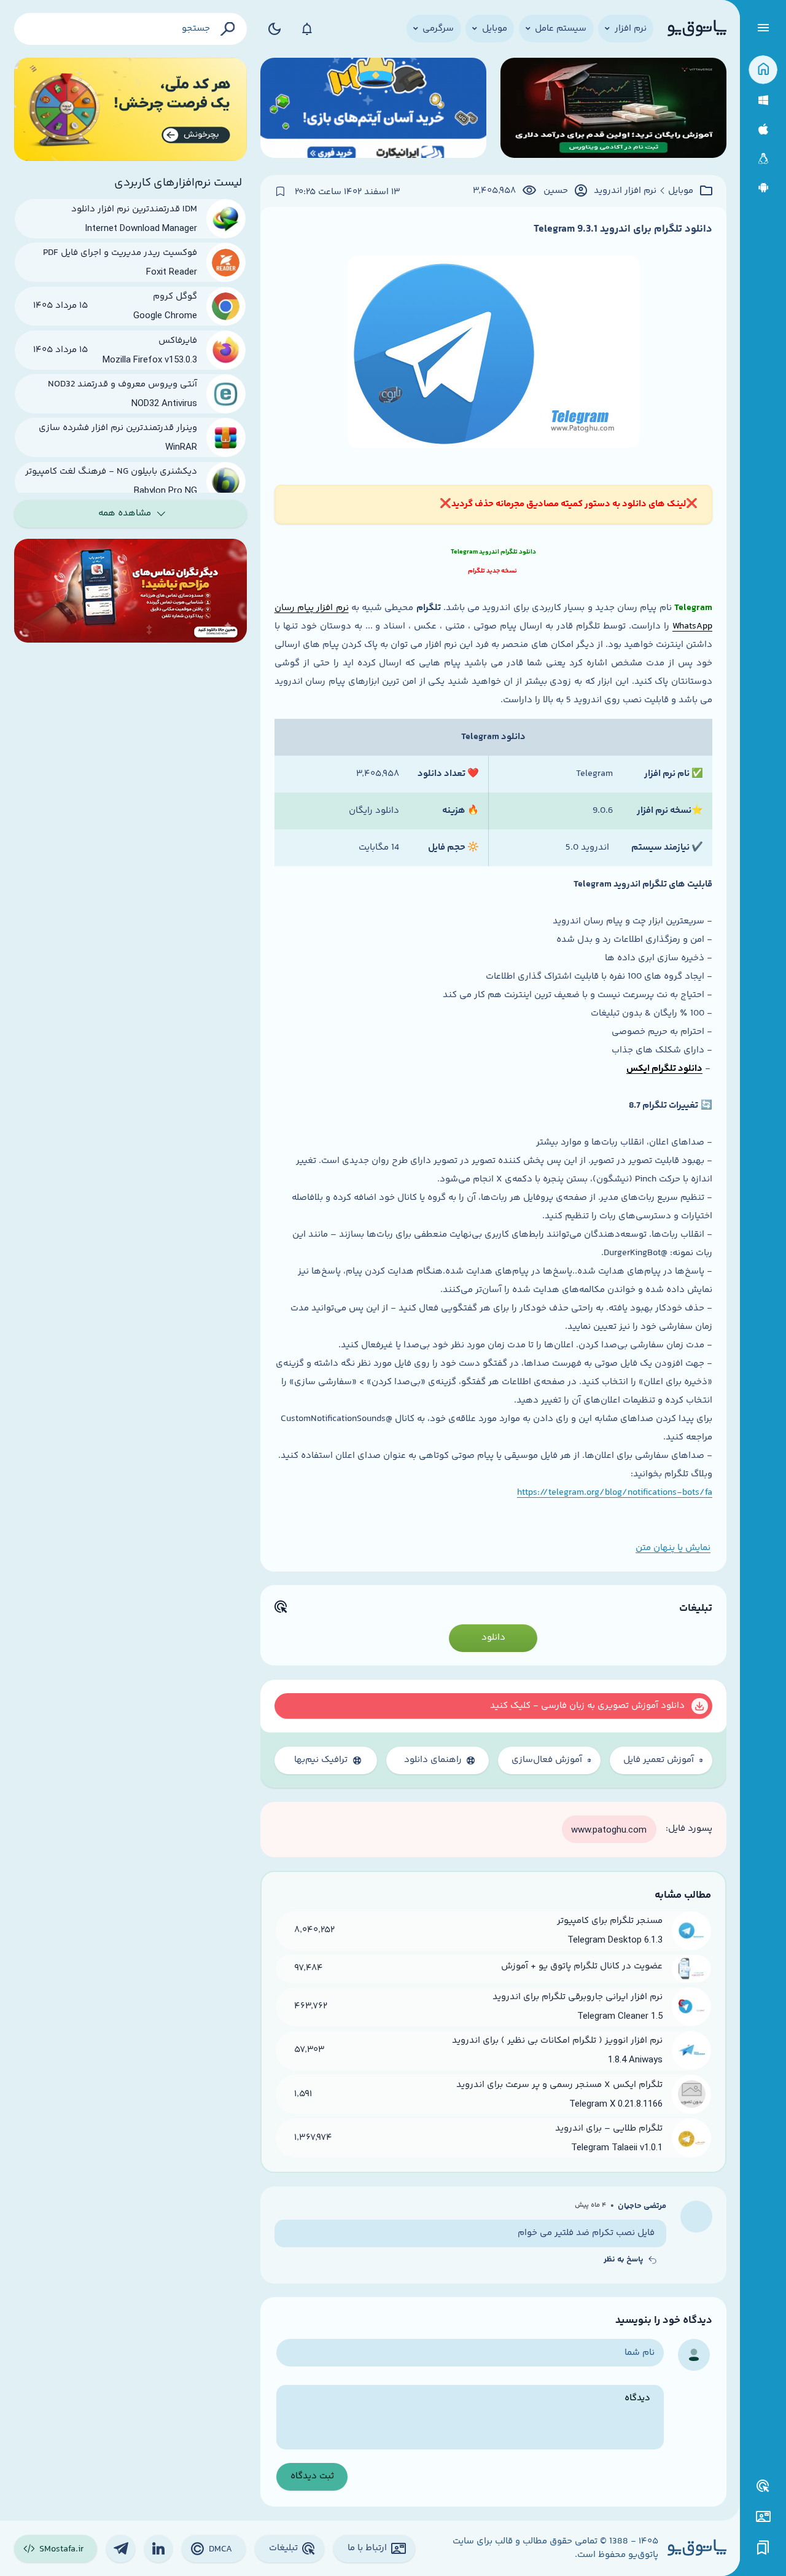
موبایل (681, 191)
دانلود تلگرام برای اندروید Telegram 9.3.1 (623, 229)
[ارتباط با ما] (763, 2517)
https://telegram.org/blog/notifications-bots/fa (615, 1493)
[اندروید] (763, 188)
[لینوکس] (763, 159)
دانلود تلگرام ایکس (664, 1069)
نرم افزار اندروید (625, 191)
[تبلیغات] (763, 2486)
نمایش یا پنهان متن (673, 1548)
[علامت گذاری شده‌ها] (763, 2548)
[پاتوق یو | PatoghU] (697, 29)
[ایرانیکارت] (373, 110)
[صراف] (130, 110)
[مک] (763, 129)
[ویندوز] (763, 100)
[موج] (613, 110)
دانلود (493, 1638)
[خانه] (763, 70)
